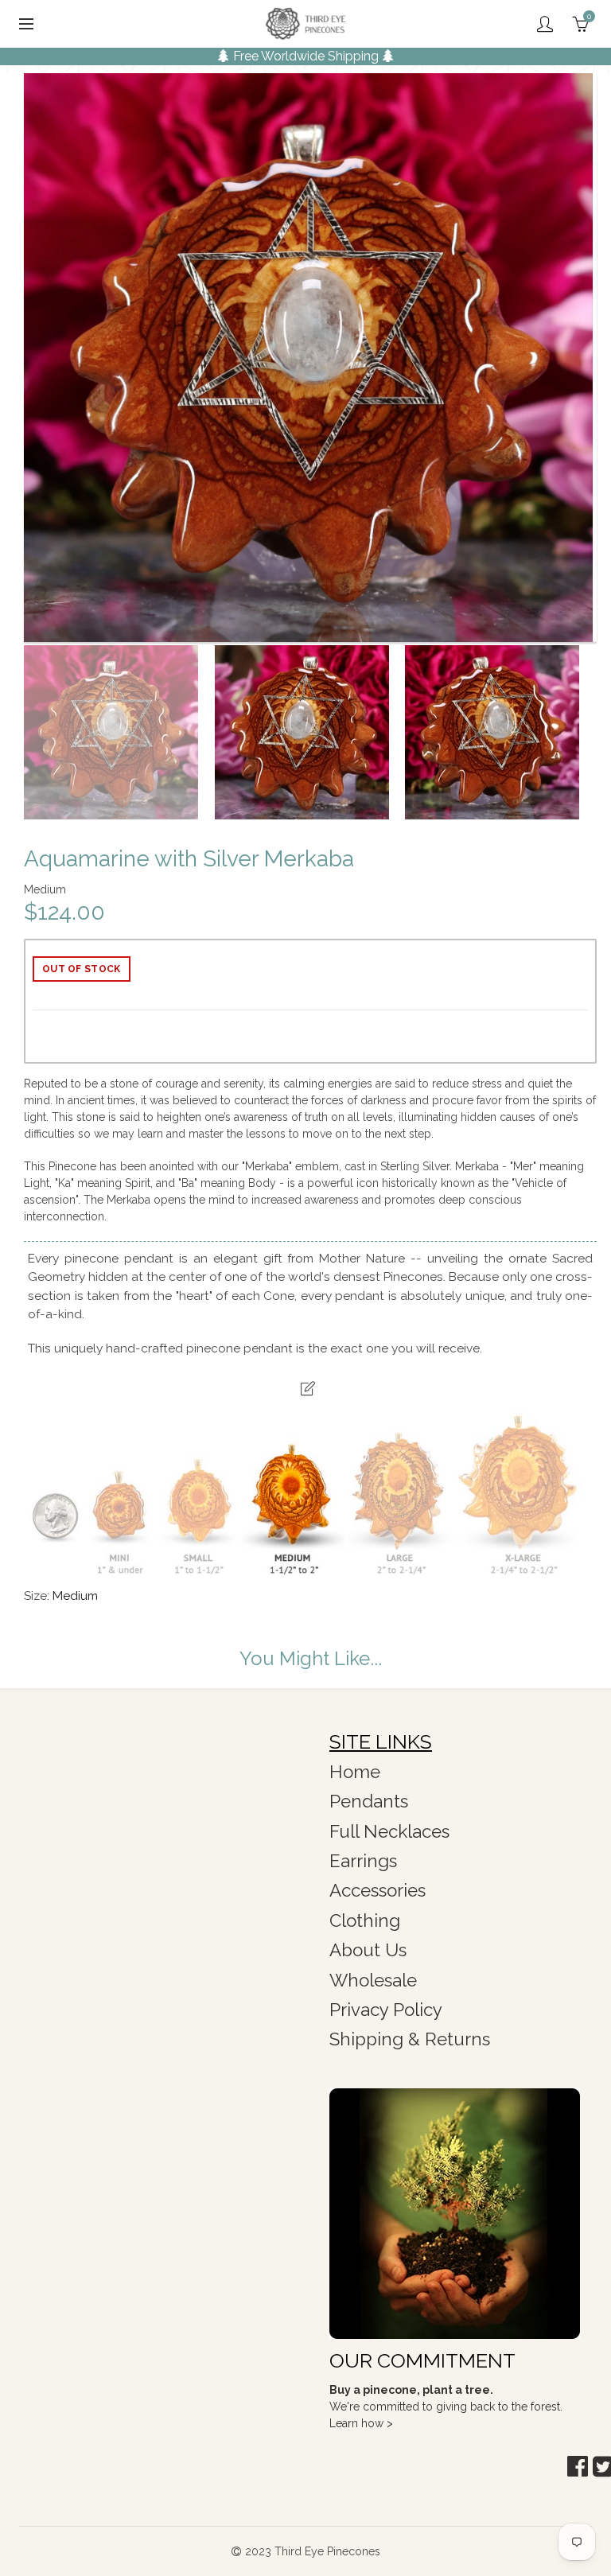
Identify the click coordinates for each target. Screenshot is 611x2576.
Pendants (369, 1801)
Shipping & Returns (410, 2039)
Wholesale (373, 1980)
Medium (75, 1596)
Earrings (363, 1861)
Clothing (365, 1920)
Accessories (377, 1890)
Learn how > (361, 2423)
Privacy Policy (386, 2010)
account (545, 24)
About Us (368, 1950)
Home (355, 1772)
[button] (578, 2467)
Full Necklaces (389, 1831)
